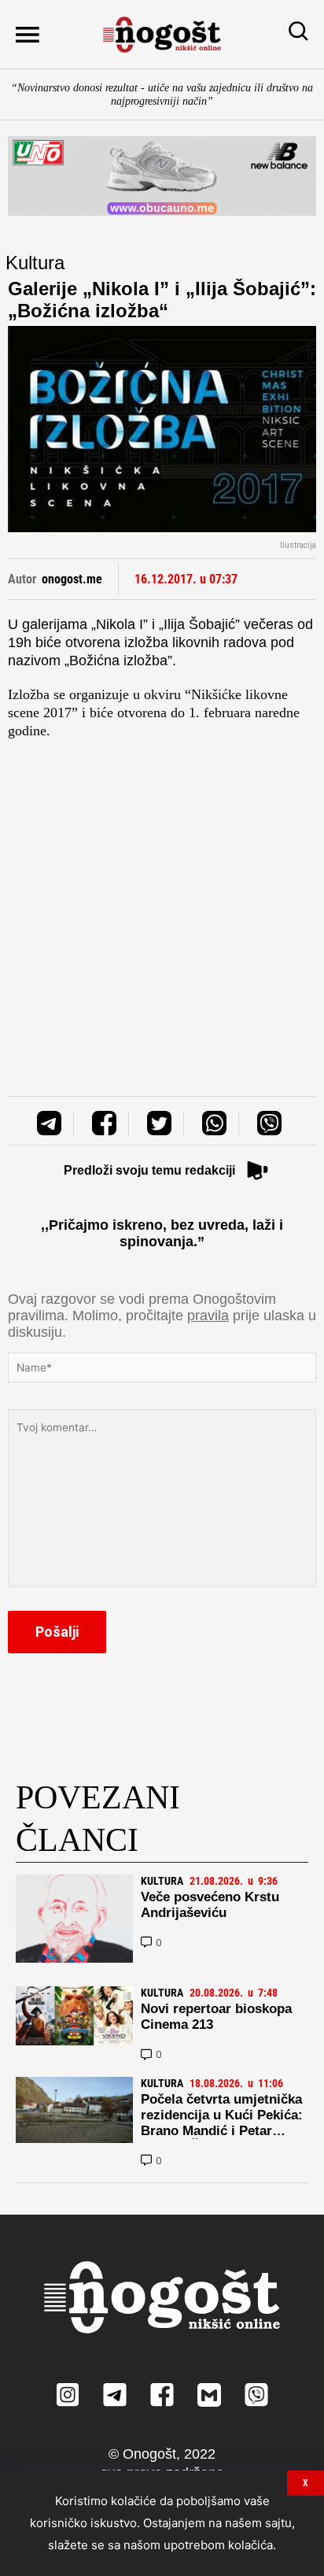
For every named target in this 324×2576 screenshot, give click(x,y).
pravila (208, 1316)
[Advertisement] (162, 902)
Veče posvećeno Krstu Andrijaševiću (210, 1905)
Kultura (35, 263)
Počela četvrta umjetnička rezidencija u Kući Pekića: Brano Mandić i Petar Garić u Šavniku (222, 2123)
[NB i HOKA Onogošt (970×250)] (162, 176)
